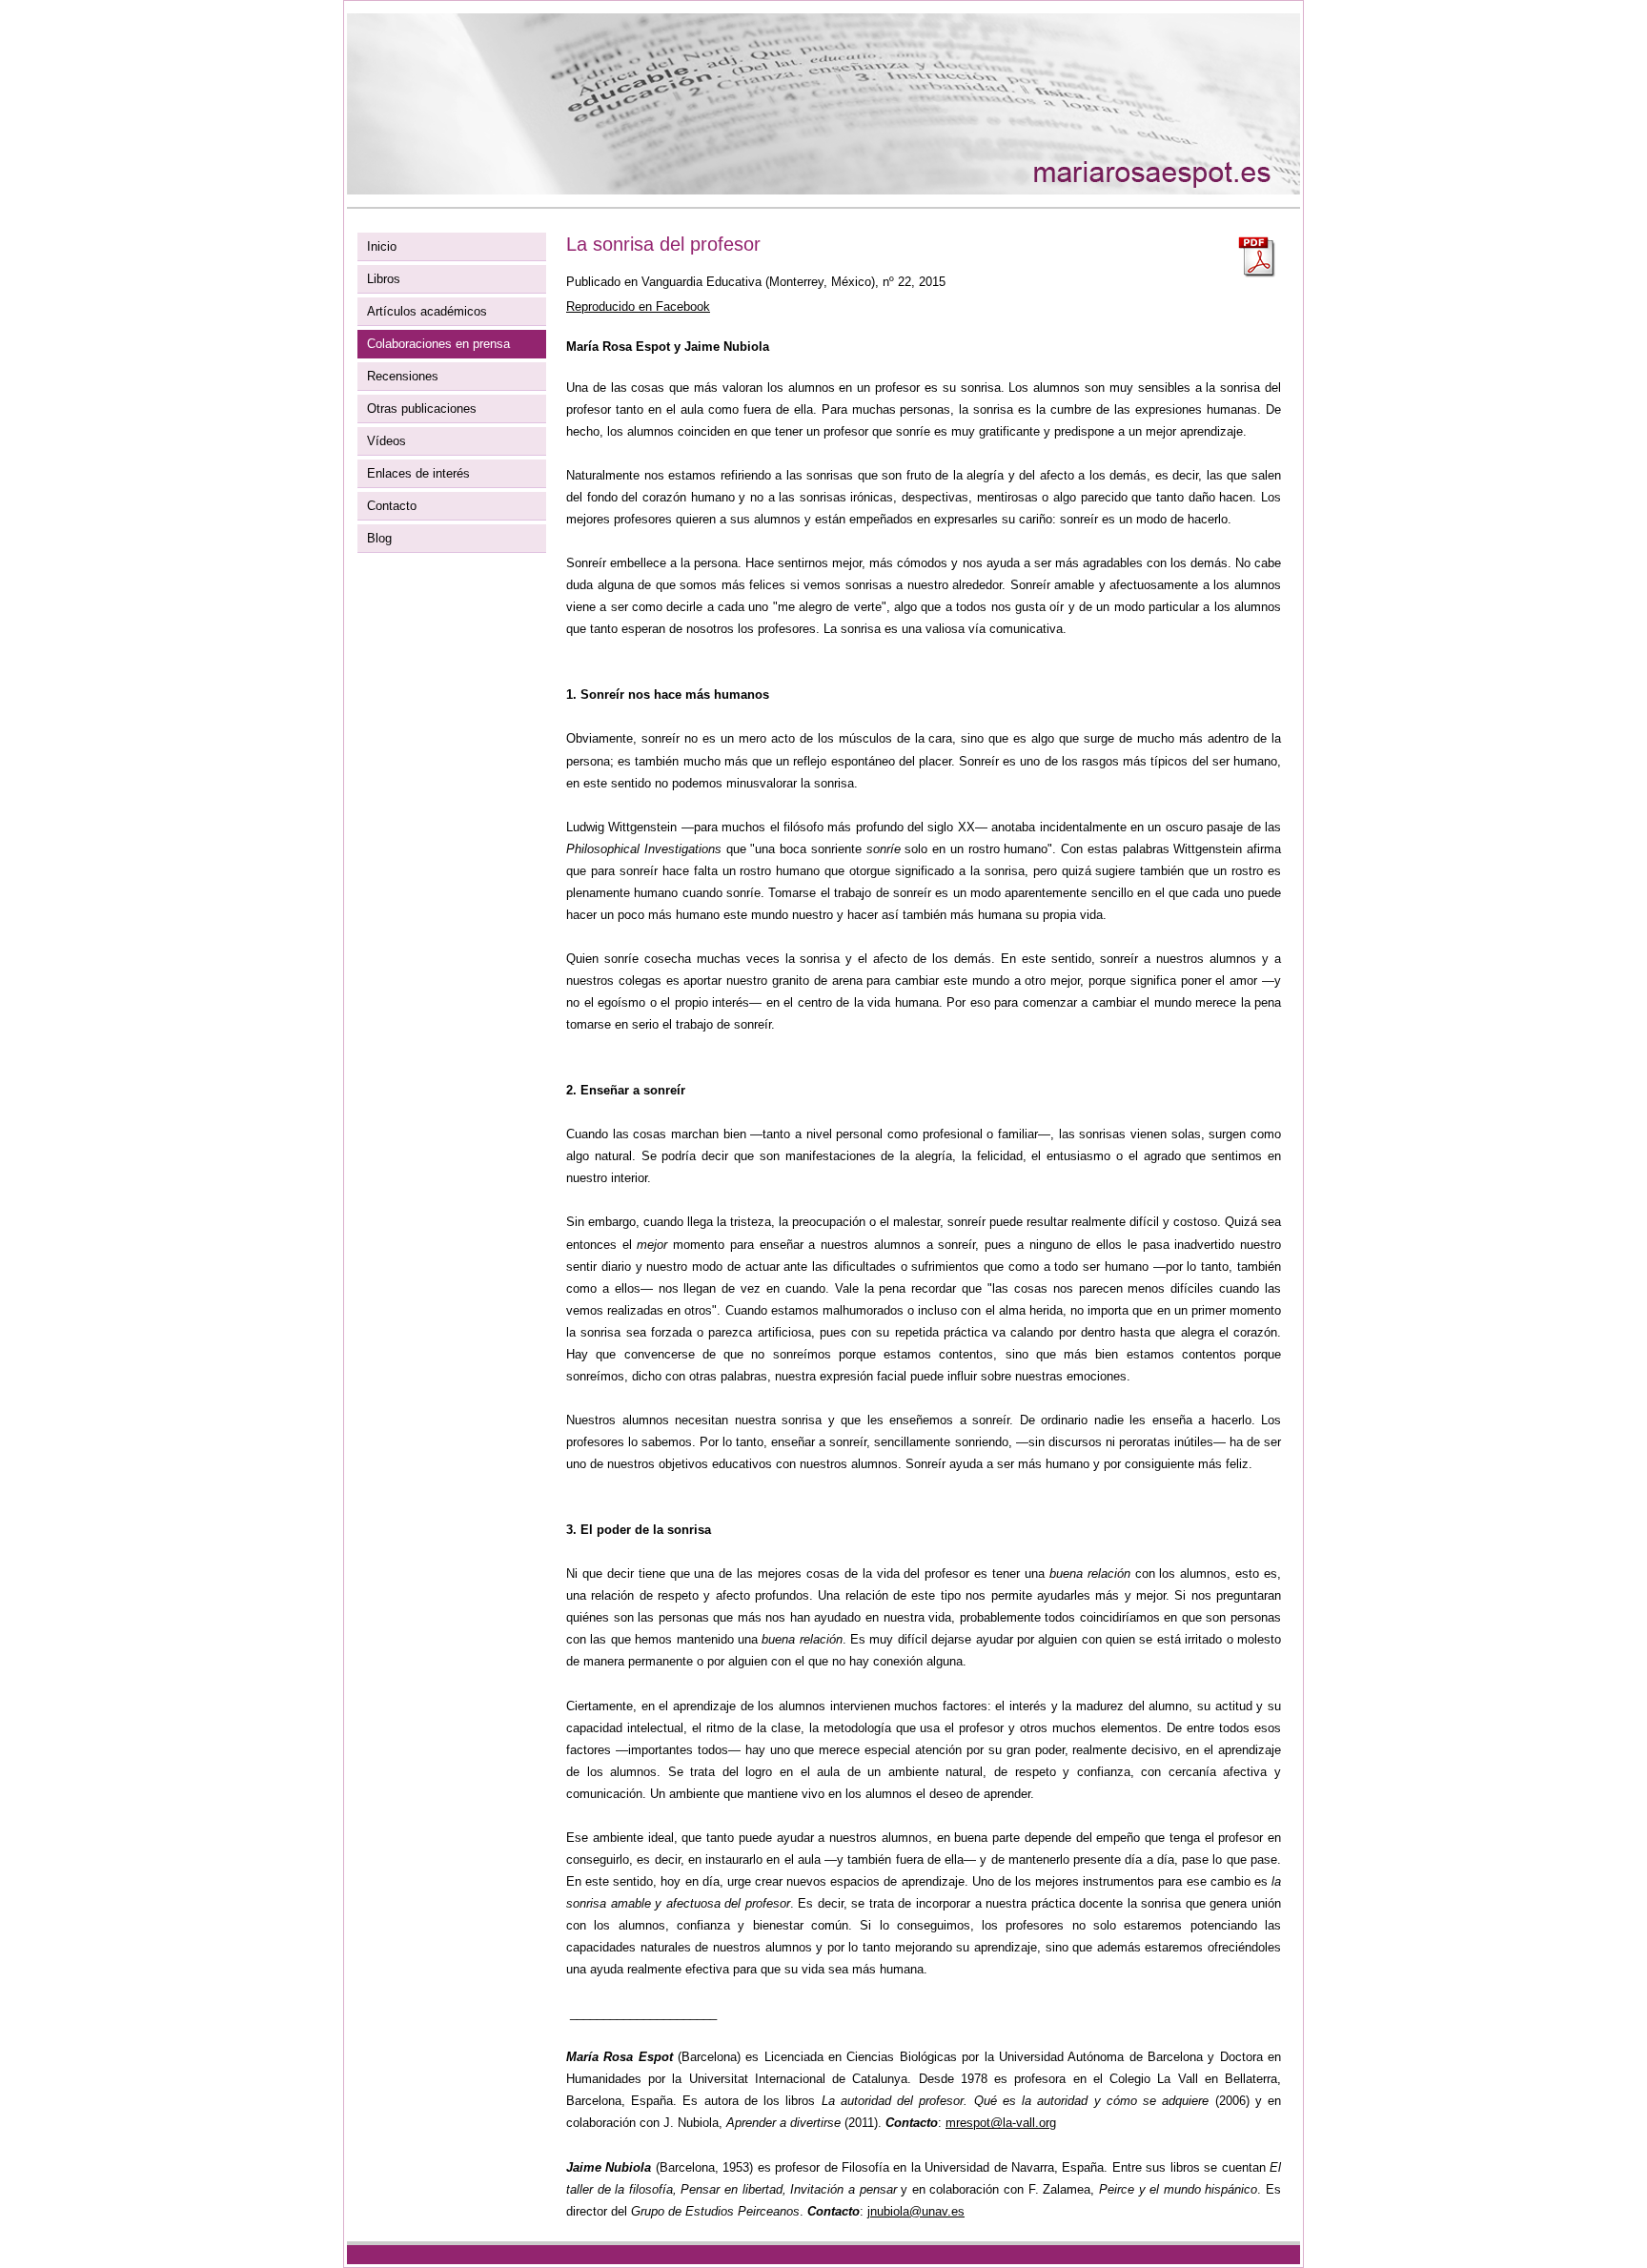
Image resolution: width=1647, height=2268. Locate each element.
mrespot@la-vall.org (1001, 2123)
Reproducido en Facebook (638, 306)
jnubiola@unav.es (916, 2211)
